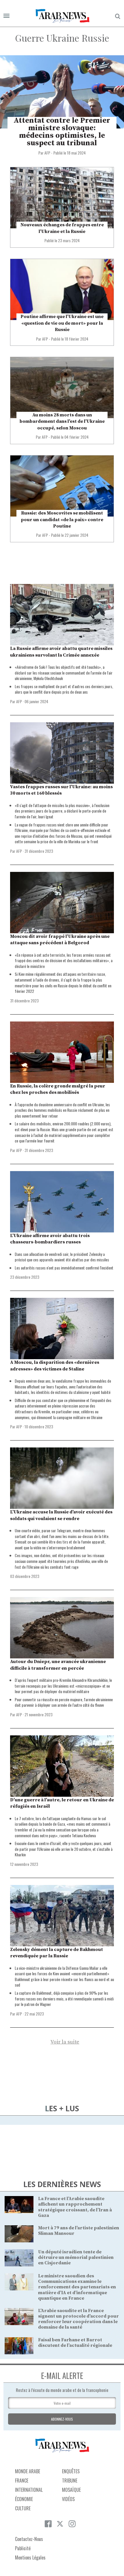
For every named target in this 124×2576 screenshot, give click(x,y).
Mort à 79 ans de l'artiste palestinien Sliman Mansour (79, 2231)
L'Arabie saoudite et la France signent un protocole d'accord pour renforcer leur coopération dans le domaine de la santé (78, 2319)
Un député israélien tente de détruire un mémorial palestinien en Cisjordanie (76, 2257)
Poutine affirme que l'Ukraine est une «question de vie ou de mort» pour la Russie (62, 323)
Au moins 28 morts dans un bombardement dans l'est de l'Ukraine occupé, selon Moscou (62, 421)
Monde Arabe (28, 2471)
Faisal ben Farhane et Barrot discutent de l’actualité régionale (75, 2343)
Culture (23, 2508)
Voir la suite (65, 2042)
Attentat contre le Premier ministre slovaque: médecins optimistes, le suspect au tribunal (62, 132)
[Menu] (6, 16)
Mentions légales (30, 2557)
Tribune (70, 2481)
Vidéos (68, 2499)
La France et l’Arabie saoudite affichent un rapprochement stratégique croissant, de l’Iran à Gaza (75, 2207)
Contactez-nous (29, 2539)
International (29, 2490)
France (22, 2481)
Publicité (23, 2548)
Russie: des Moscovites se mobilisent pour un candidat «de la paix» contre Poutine (62, 520)
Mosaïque (71, 2490)
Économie (24, 2499)
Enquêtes (71, 2471)
